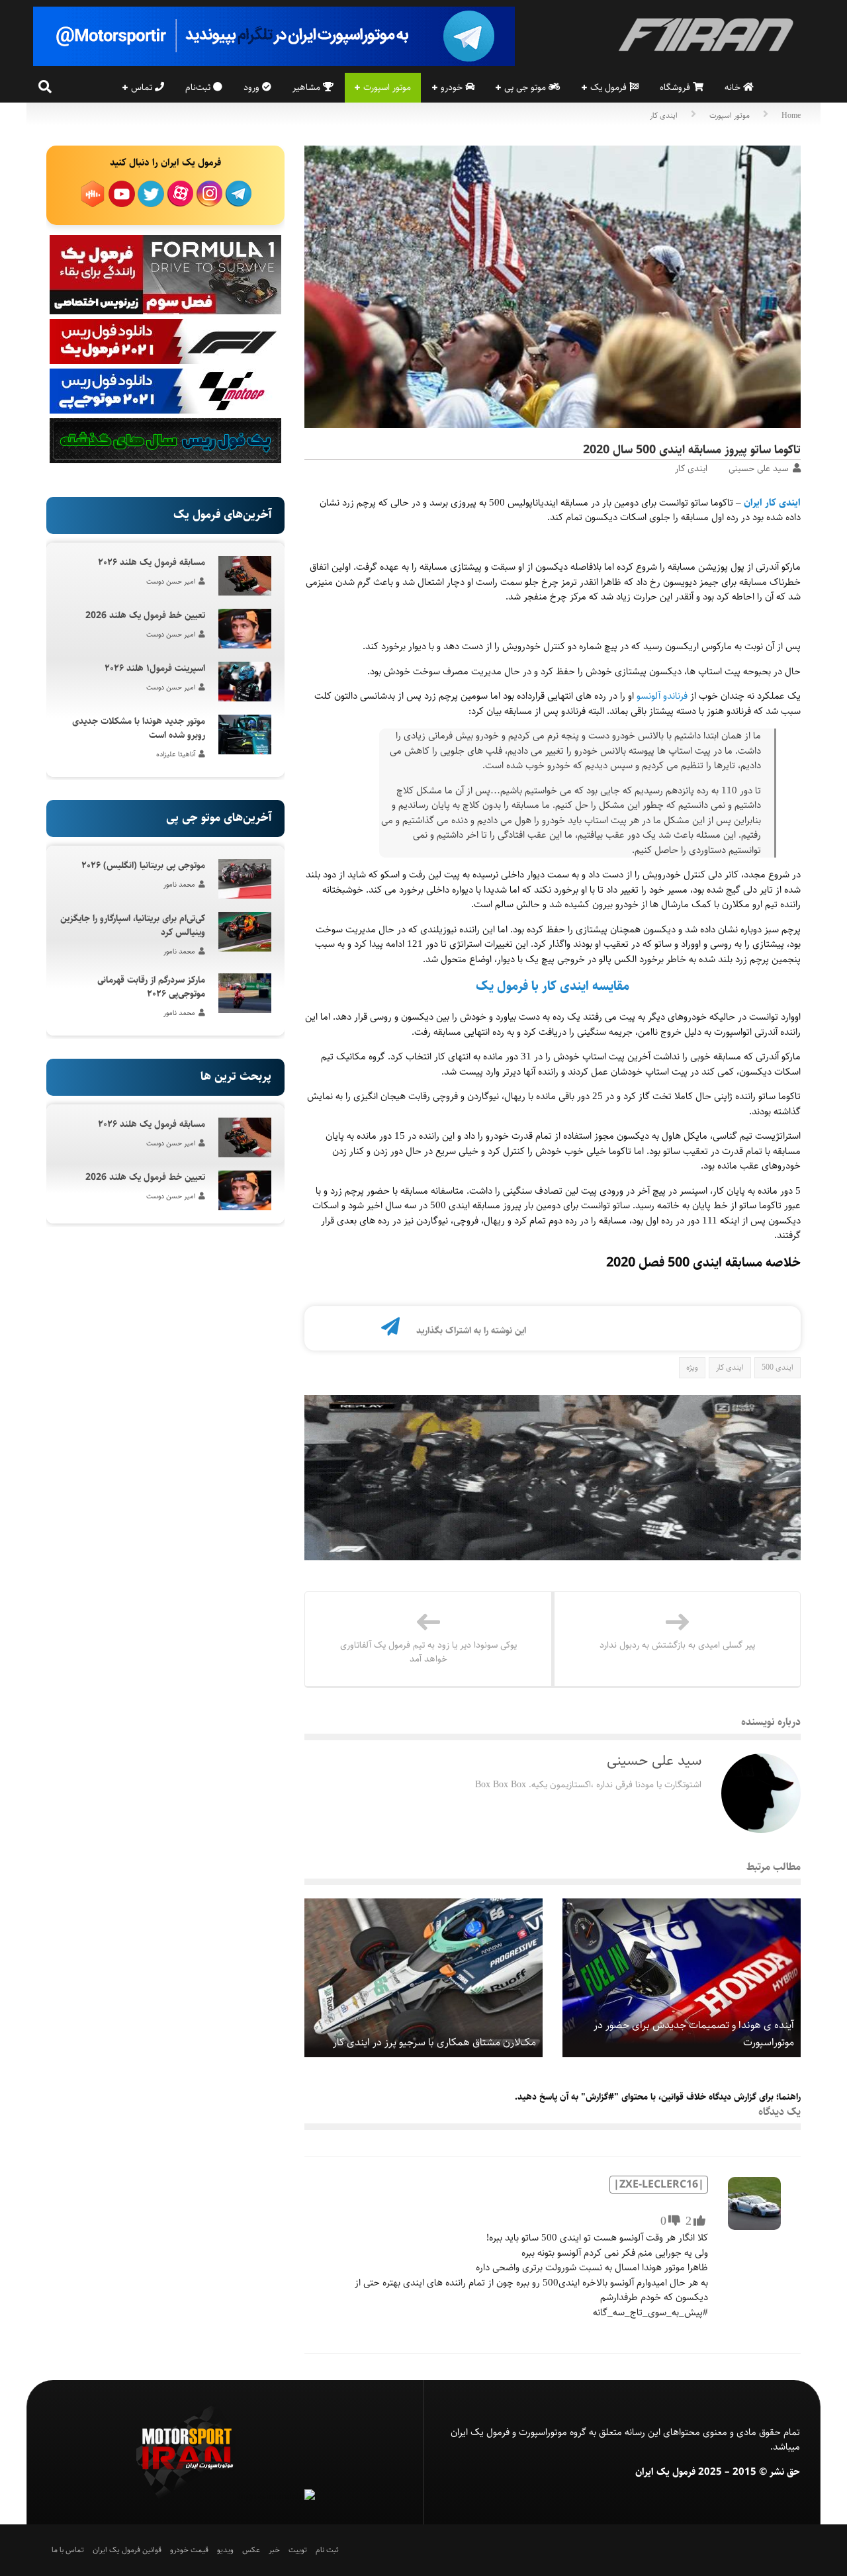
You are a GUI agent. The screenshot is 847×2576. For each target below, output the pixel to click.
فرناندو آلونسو (662, 696)
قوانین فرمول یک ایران (127, 2550)
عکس (251, 2550)
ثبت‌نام (199, 87)
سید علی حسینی (758, 468)
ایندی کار (664, 115)
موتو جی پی (526, 87)
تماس (143, 87)
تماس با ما (68, 2550)
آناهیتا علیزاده (176, 754)
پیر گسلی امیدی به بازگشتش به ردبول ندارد (677, 1645)
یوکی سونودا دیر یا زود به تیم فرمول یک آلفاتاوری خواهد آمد (428, 1652)
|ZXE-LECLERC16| (659, 2185)
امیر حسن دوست (171, 581)
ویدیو (225, 2550)
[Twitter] (325, 1330)
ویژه (692, 1367)
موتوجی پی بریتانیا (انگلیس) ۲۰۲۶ (143, 866)
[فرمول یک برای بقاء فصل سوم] (165, 312)
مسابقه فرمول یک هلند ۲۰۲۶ (152, 562)
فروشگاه (676, 87)
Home (791, 115)
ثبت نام (327, 2550)
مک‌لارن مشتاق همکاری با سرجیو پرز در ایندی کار (434, 2042)
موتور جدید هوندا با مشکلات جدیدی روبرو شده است (139, 728)
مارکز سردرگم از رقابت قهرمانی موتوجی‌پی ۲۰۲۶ (151, 987)
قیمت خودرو (189, 2550)
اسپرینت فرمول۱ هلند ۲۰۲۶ (155, 668)
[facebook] (347, 1330)
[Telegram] (390, 1330)
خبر (274, 2550)
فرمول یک (610, 87)
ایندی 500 (778, 1367)
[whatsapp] (369, 1330)
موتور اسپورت (387, 87)
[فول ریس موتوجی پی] (165, 411)
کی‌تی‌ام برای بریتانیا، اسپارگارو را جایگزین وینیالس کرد (133, 925)
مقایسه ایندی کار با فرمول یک (553, 986)
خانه (734, 87)
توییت (298, 2550)
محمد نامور (179, 884)
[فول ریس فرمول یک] (165, 361)
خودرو (453, 87)
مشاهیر (308, 87)
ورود (253, 87)
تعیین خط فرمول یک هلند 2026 (145, 615)
